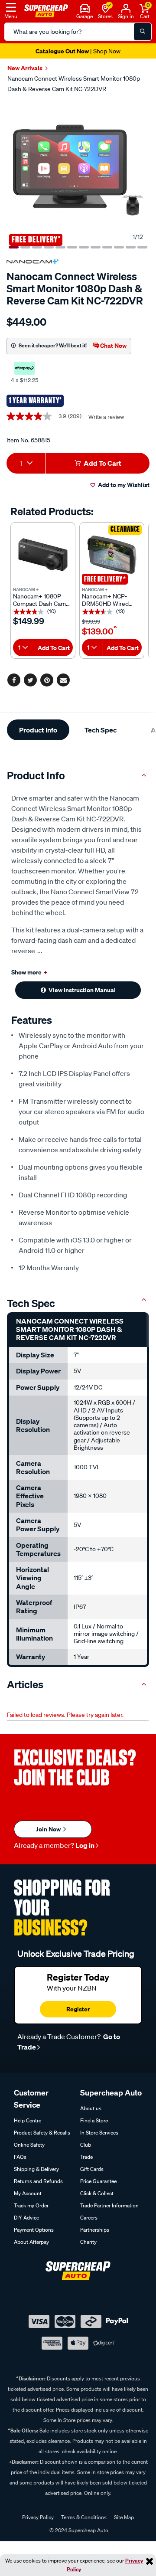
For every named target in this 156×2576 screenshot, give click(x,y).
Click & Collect (97, 2193)
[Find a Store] (106, 7)
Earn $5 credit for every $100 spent (78, 51)
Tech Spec (101, 730)
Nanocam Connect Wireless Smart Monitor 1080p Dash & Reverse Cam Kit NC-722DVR (74, 84)
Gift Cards (92, 2169)
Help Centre (28, 2120)
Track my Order (31, 2205)
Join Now (49, 1829)
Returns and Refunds (38, 2181)
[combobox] (26, 463)
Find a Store (94, 2120)
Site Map (124, 2517)
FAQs (20, 2157)
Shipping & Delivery (36, 2169)
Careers (89, 2218)
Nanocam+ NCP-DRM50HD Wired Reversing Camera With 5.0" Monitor (107, 600)
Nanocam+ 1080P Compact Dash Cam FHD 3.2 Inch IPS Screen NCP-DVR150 (41, 600)
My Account (28, 2193)
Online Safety (29, 2145)
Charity (88, 2242)
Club (86, 2145)
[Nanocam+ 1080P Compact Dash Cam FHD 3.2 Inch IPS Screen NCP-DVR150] (43, 555)
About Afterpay (31, 2242)
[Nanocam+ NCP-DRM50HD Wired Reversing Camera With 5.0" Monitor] (112, 555)
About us (91, 2108)
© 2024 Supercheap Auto (78, 2530)
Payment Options (34, 2230)
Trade (86, 2157)
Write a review (106, 417)
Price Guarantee (98, 2181)
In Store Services (99, 2133)
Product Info (38, 730)
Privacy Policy (38, 2517)
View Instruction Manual (82, 990)
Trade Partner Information (109, 2205)
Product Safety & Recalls (42, 2133)
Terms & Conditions (84, 2517)
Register (78, 2009)
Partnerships (95, 2230)
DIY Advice (26, 2218)
